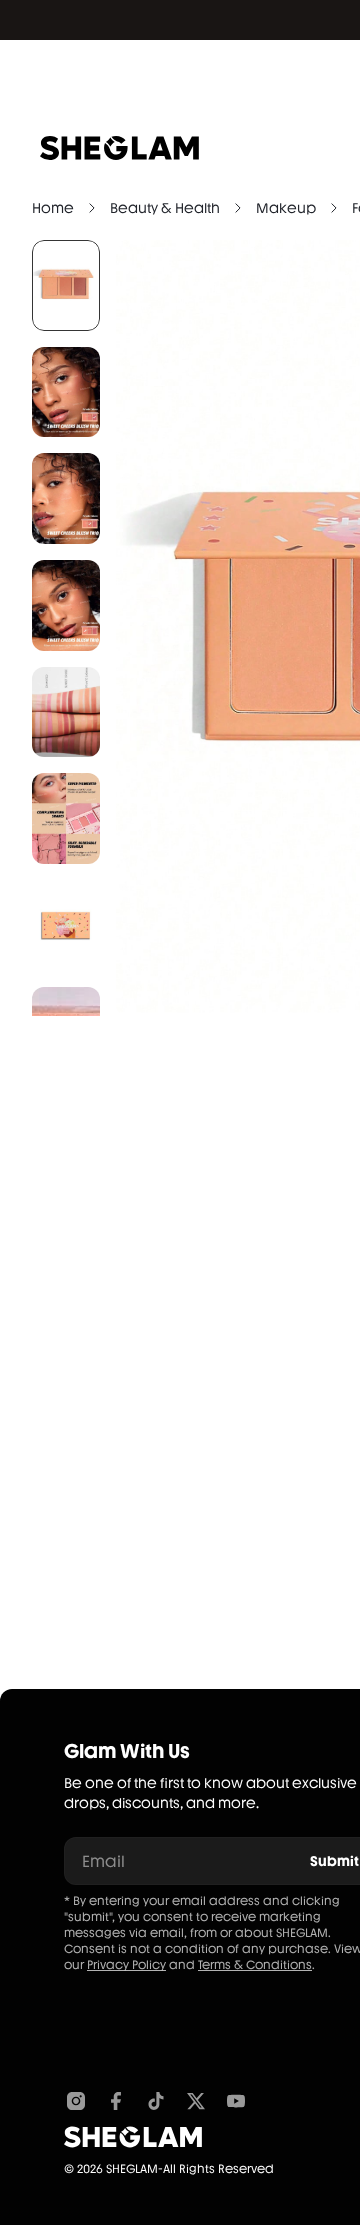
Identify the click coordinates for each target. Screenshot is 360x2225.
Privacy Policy (126, 1965)
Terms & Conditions (255, 1965)
